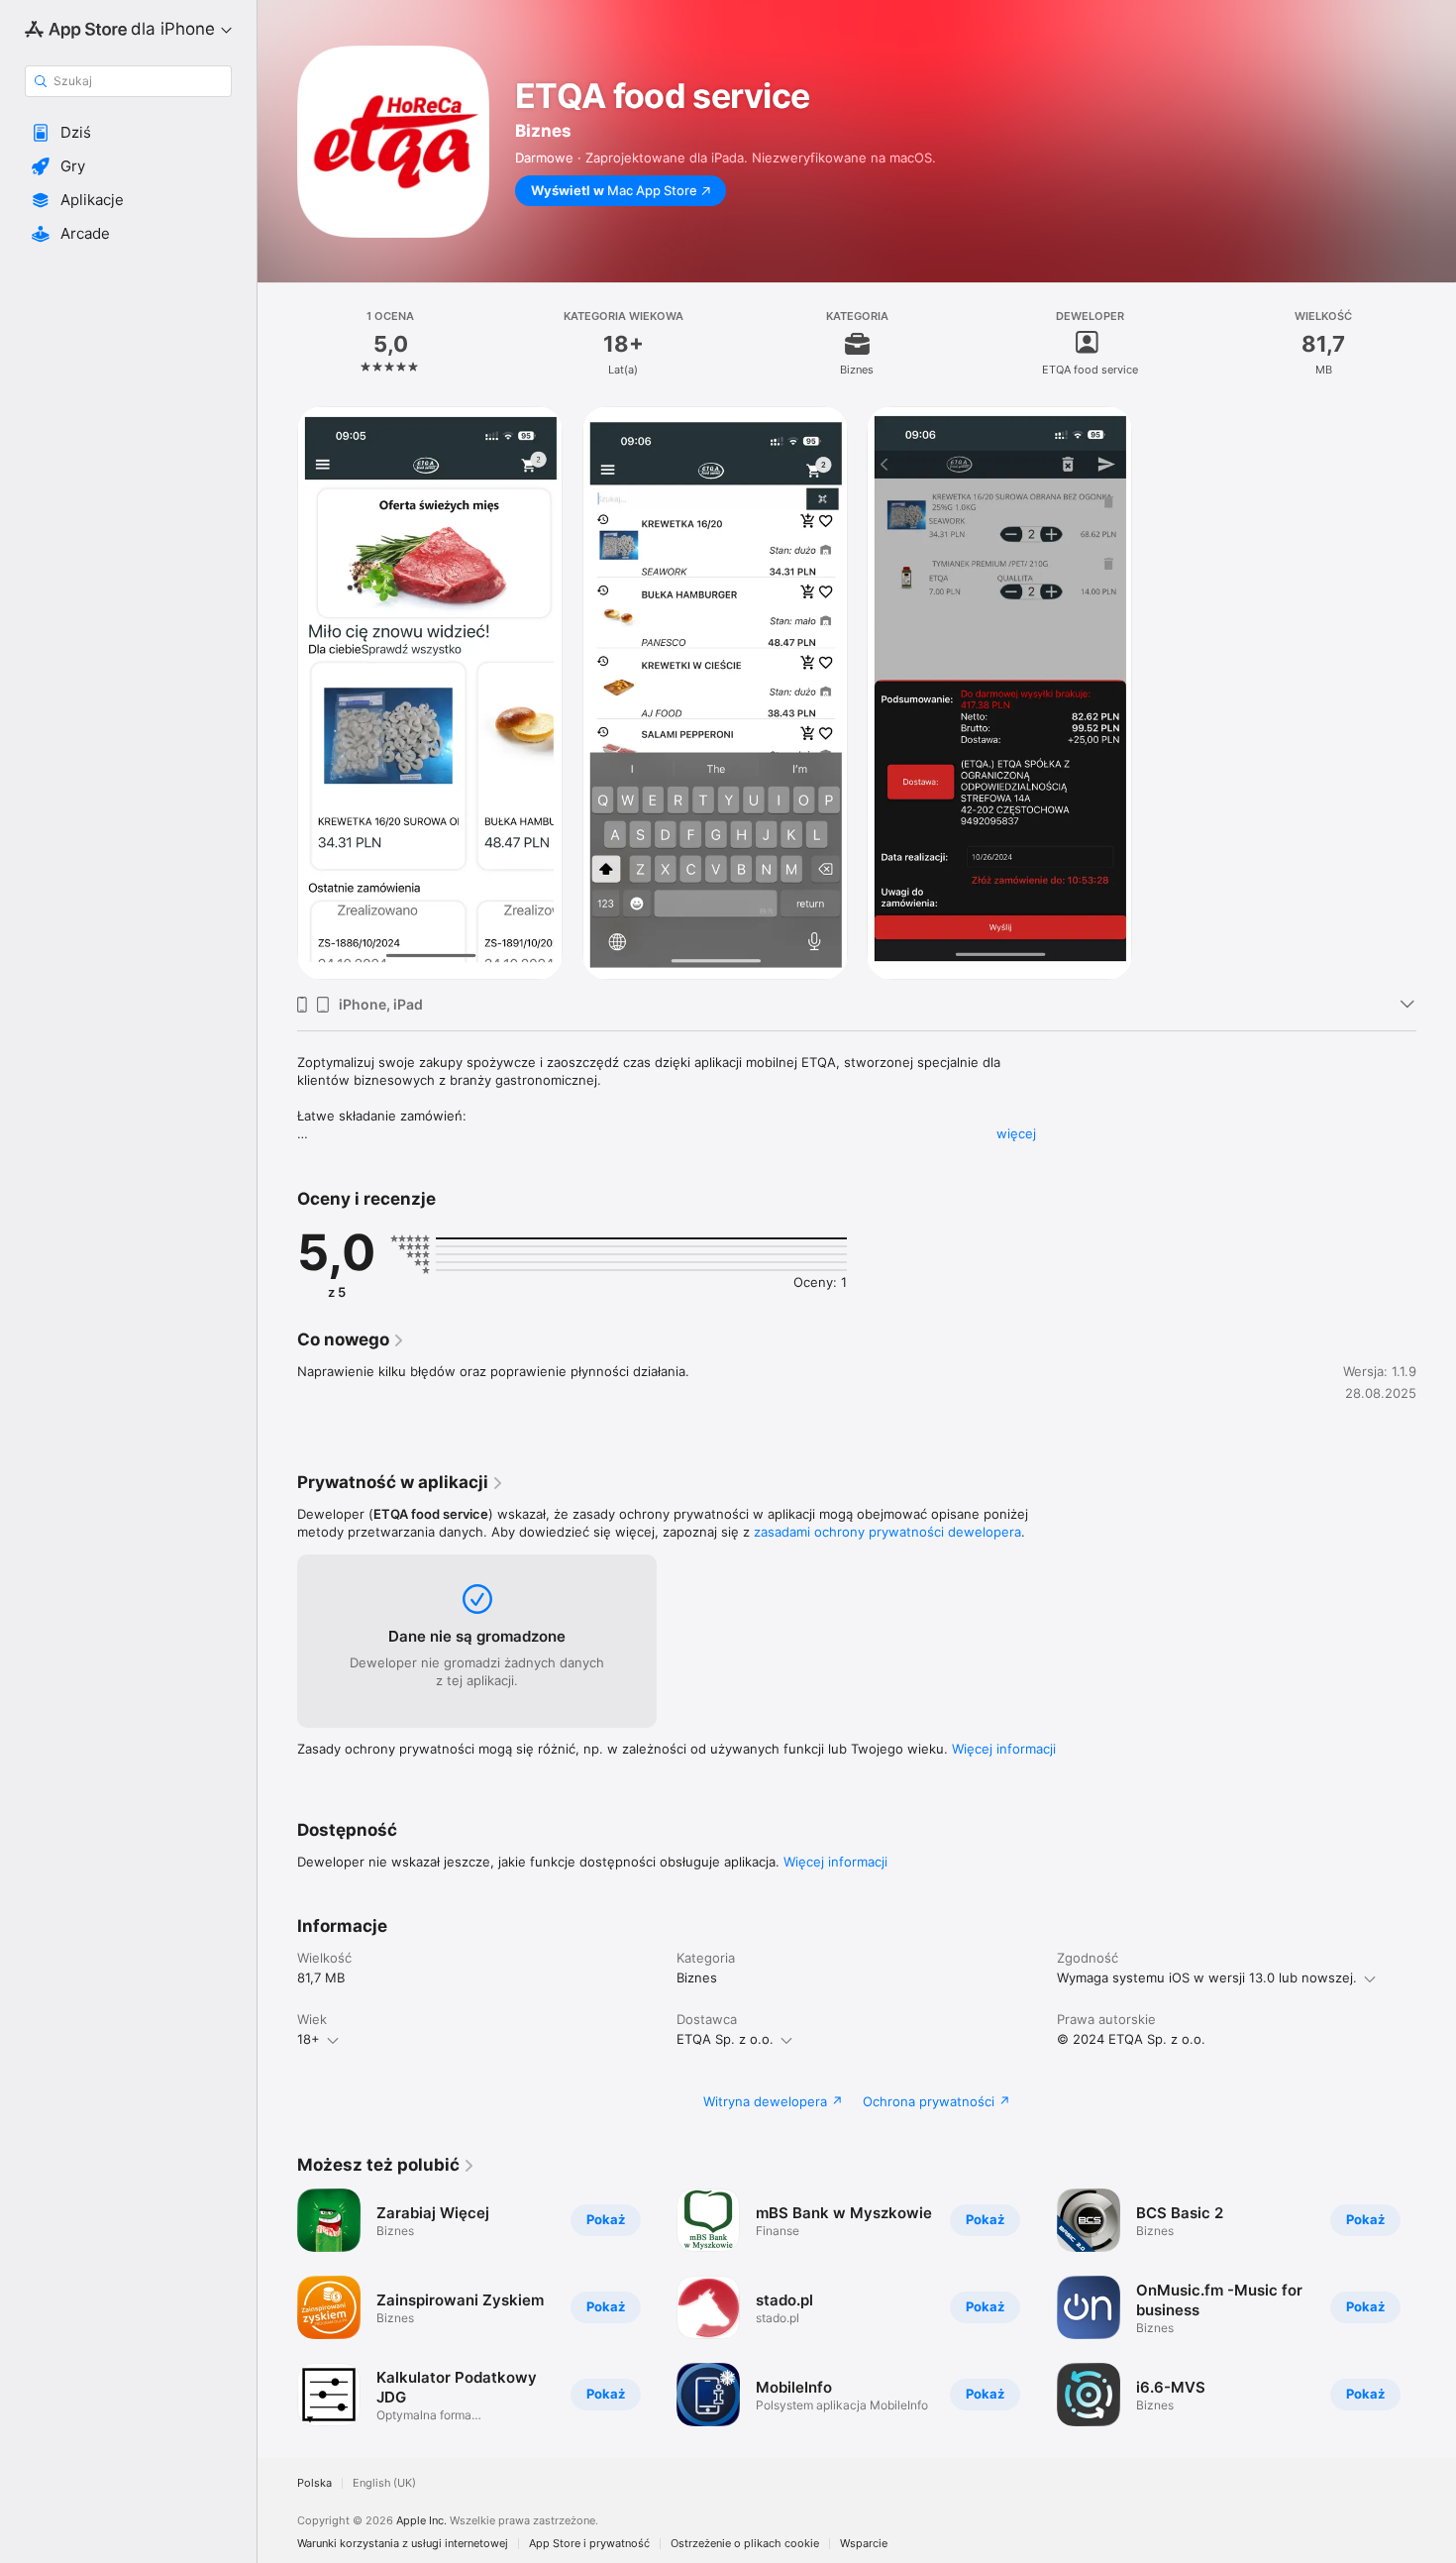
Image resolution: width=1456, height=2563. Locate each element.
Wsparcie (864, 2544)
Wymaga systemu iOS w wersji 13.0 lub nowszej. (1207, 1977)
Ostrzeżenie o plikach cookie (745, 2544)
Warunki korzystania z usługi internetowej (403, 2544)
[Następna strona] (1436, 2307)
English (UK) (384, 2483)
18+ (309, 2039)
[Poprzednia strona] (277, 2307)
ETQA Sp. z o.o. (725, 2039)
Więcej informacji (1004, 1749)
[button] (128, 133)
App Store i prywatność (589, 2544)
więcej (1016, 1133)
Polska (314, 2483)
